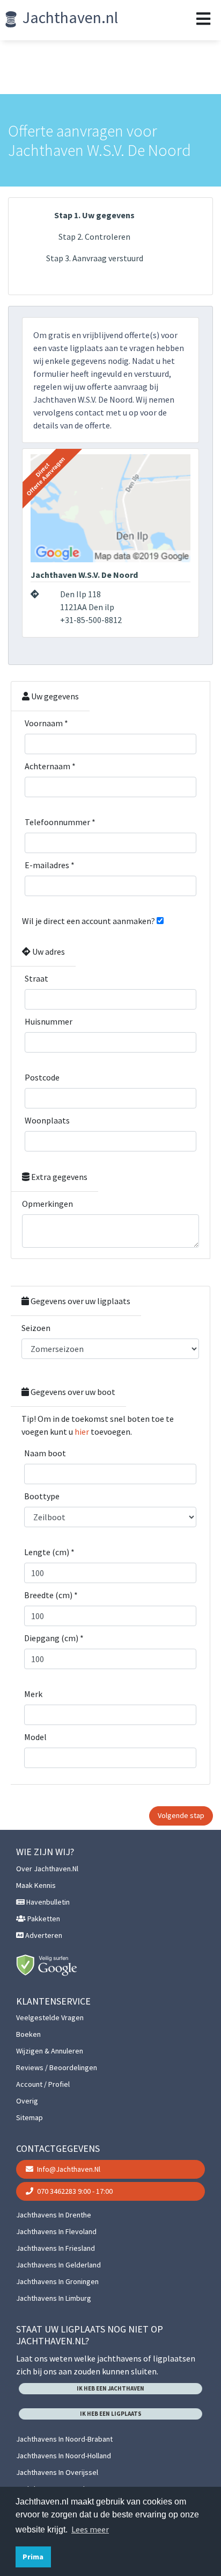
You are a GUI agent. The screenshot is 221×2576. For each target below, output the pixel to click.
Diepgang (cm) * (54, 1638)
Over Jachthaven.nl (47, 1869)
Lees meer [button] (90, 2529)
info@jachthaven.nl (68, 2169)
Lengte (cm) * (49, 1552)
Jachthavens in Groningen (57, 2281)
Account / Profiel (43, 2084)
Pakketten (43, 1919)
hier (82, 1432)
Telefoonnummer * (60, 822)
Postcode (42, 1077)
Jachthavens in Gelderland (58, 2265)
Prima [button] (33, 2557)
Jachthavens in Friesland (56, 2248)
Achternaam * (50, 766)
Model (35, 1737)
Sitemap (30, 2117)
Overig (27, 2101)
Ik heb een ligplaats (111, 2414)
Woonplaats (47, 1120)
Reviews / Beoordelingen (57, 2067)
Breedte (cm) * (51, 1595)
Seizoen (36, 1328)
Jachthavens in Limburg (54, 2298)
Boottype (42, 1496)
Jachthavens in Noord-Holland (64, 2456)
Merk (33, 1694)
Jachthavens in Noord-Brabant (64, 2439)
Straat (36, 978)
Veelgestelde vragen (50, 2017)
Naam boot (45, 1453)
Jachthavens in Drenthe (54, 2215)
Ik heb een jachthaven (110, 2388)
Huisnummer (49, 1021)
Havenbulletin (47, 1902)
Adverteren (43, 1935)
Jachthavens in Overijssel (57, 2472)
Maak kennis (36, 1885)
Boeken (28, 2034)
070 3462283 (74, 2191)
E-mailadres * (50, 865)
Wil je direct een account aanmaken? (89, 921)
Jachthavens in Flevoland (56, 2231)
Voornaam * (46, 723)
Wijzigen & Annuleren (50, 2051)
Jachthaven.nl (69, 17)
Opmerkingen (47, 1204)
